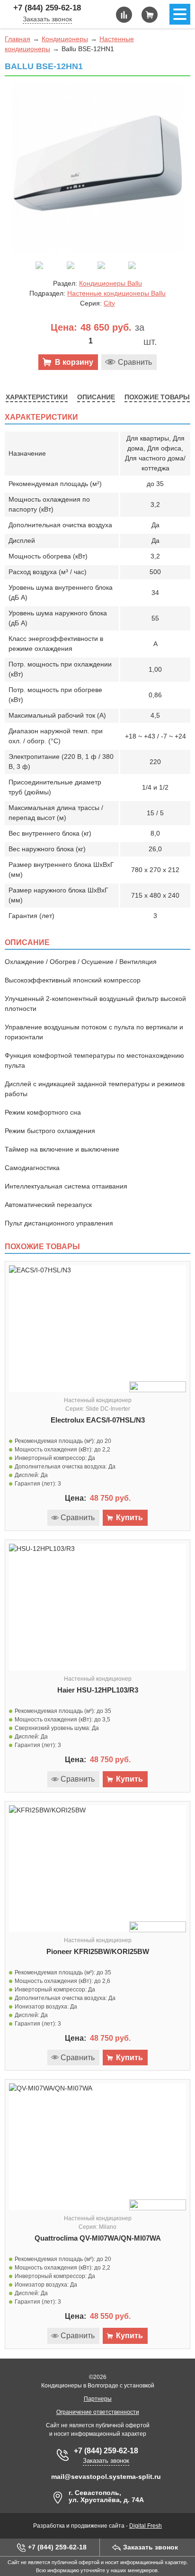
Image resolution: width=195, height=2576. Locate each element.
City (109, 303)
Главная (18, 39)
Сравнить (135, 362)
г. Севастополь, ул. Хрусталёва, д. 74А (106, 2496)
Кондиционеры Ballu (111, 283)
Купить (129, 1518)
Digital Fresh (146, 2526)
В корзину (74, 362)
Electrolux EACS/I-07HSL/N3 (98, 1420)
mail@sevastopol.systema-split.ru (106, 2477)
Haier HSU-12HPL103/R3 (98, 1690)
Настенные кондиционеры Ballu (116, 293)
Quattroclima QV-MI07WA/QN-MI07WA (98, 2238)
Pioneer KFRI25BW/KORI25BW (98, 1951)
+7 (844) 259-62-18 (47, 8)
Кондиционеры (65, 39)
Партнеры (98, 2399)
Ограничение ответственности (98, 2412)
